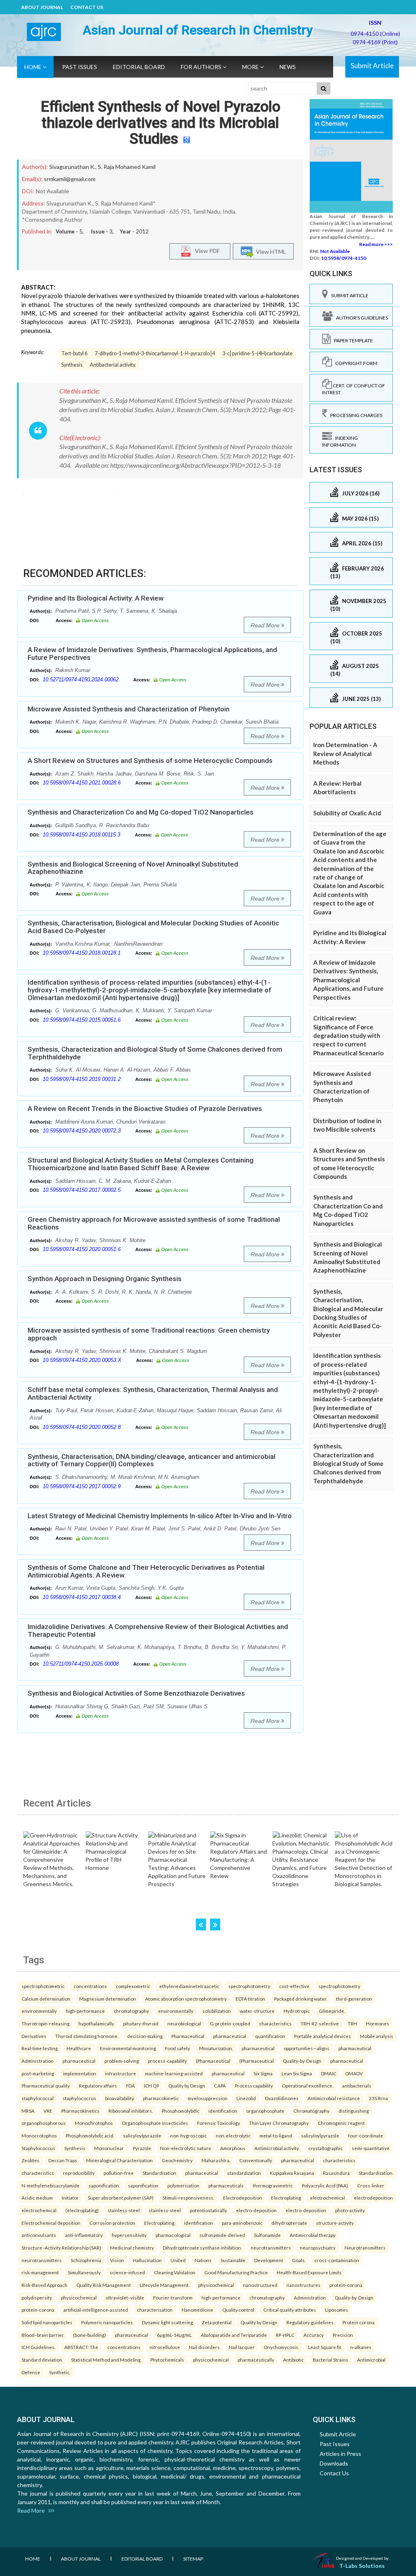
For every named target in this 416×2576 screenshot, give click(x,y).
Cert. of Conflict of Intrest (354, 389)
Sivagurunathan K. (72, 167)
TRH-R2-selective (320, 2023)
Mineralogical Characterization (119, 2160)
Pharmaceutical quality (46, 2085)
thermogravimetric (273, 2185)
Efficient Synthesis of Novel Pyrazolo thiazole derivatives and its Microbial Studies (160, 123)
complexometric (133, 1986)
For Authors (202, 67)
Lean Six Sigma (297, 2073)
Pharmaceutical (188, 2036)
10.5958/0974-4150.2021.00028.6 (82, 783)
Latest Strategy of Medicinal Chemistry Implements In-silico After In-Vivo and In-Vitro (160, 1516)
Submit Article (372, 66)
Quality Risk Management (104, 2285)
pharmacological (173, 2235)
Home (34, 67)
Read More (266, 625)
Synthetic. (60, 2372)
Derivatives (34, 2036)
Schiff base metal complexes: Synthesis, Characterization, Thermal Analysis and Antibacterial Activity (153, 1393)
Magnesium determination (108, 1999)
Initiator (70, 2198)
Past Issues (80, 67)
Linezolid (246, 2098)
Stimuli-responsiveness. (188, 2198)
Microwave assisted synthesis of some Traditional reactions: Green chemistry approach (149, 1334)
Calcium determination (46, 1999)
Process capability (254, 2085)
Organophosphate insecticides (155, 2123)
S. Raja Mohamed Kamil (127, 167)
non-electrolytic (233, 2135)
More (251, 67)
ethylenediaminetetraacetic (189, 1986)
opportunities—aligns (307, 2048)
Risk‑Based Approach (44, 2285)
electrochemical (327, 2198)
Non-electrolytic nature (186, 2148)
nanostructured (260, 2285)
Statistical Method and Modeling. (106, 2360)
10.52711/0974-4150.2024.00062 (81, 680)
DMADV (354, 2073)
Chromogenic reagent (341, 2123)
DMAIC (329, 2073)
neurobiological (184, 2023)
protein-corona (346, 2285)
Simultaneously (84, 2272)
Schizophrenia (86, 2260)
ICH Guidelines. (38, 2347)
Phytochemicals (167, 2360)
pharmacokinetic (161, 2098)
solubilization (217, 2011)
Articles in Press (340, 2454)
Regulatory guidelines (310, 2322)
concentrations (90, 1986)
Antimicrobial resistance (334, 2098)
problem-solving (122, 2061)
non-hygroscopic (188, 2135)
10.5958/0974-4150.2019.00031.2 (82, 1079)
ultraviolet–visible (125, 2297)
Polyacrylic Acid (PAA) (325, 2185)
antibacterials (357, 2085)
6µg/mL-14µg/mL (174, 2335)
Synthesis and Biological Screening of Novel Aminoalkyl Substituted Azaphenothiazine (133, 868)
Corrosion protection (112, 2223)
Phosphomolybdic (181, 2111)
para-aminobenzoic (242, 2223)
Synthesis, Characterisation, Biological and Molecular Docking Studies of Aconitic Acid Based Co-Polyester (153, 927)
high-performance (85, 2011)
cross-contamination (337, 2260)
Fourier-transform (173, 2297)
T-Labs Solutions (362, 2566)
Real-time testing (40, 2048)
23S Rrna (378, 2098)
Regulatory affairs (98, 2085)
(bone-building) (90, 2335)
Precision (343, 2335)
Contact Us (87, 7)
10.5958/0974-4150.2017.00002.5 (82, 1190)
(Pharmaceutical (213, 2061)
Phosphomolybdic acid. (90, 2135)
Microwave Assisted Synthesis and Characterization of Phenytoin (129, 709)
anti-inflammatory (84, 2235)
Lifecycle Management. (165, 2285)
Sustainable (233, 2260)
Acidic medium (37, 2198)
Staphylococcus (38, 2148)
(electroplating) (82, 2210)
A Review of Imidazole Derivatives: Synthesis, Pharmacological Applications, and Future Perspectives (152, 654)
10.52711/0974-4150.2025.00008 (81, 1664)
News (288, 67)
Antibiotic (294, 2360)
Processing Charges (355, 415)
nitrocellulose (165, 2347)
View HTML (270, 252)
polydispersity (37, 2297)
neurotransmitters (271, 2248)
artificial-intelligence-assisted (96, 2310)
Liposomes (337, 2310)
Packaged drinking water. (301, 1999)
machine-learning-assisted (174, 2073)
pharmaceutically (256, 2360)
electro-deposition (256, 2210)
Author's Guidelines (360, 318)
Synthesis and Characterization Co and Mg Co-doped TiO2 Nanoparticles (141, 812)
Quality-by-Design (302, 2061)
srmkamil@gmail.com (70, 179)
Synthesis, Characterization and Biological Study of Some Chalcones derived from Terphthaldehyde (155, 1053)
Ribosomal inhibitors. (131, 2111)
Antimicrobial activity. (277, 2148)
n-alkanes (361, 2347)
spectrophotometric (43, 1986)
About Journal (42, 7)
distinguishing (354, 2111)
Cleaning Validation (175, 2272)
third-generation (354, 1999)
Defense (31, 2372)
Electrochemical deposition (51, 2223)
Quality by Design (187, 2085)
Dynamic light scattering (167, 2322)
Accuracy (314, 2335)
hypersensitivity (129, 2235)
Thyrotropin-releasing (45, 2023)
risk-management (40, 2272)
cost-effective (294, 1986)
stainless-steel (124, 2210)
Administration (38, 2061)
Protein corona (359, 2322)
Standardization (159, 2173)
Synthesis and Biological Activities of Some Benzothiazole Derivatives (136, 1693)
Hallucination (147, 2260)
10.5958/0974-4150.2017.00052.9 (82, 1486)
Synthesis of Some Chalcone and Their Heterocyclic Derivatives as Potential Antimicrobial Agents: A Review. (146, 1571)
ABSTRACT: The (81, 2347)
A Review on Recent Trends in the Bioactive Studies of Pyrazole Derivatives (145, 1109)
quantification (270, 2036)
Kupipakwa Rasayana (292, 2173)
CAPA (220, 2085)
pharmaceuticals (226, 2185)
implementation (80, 2073)
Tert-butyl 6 (74, 353)
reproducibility (79, 2173)
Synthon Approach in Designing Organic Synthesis (105, 1279)
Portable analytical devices (323, 2036)
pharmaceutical (230, 2036)
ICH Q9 (152, 2085)
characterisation (155, 2310)
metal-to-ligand (276, 2135)
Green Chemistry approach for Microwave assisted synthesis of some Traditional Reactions (154, 1223)
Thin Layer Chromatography (279, 2123)
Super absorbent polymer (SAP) (121, 2198)
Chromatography (311, 2111)
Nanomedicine (197, 2310)
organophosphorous (44, 2123)
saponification (104, 2185)
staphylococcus (79, 2098)
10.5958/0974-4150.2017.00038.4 (82, 1597)
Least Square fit (325, 2347)
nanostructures (303, 2285)
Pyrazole (142, 2148)
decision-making (145, 2036)
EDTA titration (250, 1999)
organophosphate (265, 2111)
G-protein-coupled (230, 2023)
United (178, 2260)
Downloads (334, 2463)
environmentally (39, 2011)
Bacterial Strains (330, 2360)
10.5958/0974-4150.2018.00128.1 (82, 953)
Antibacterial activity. (113, 365)
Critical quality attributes (290, 2310)
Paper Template (352, 340)
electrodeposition (373, 2198)
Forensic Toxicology (219, 2123)
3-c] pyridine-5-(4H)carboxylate (257, 353)
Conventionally (256, 2160)
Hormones (378, 2023)
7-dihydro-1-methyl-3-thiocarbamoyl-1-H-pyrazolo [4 (155, 353)
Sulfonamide (267, 2235)
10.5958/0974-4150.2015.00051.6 (82, 1020)
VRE (48, 2111)
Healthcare (79, 2048)
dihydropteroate (289, 2223)
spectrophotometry (249, 1986)
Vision (117, 2260)
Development (269, 2260)
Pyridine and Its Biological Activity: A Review (96, 598)
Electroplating (286, 2198)
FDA (130, 2085)
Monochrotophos (94, 2123)
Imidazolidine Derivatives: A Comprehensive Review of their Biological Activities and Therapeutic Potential (158, 1631)
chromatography (131, 2011)
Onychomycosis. (281, 2347)
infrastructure (121, 2073)
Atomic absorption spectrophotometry (186, 1999)
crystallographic (326, 2148)
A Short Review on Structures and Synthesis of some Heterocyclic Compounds (150, 761)
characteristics (275, 2023)
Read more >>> (376, 244)
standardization (244, 2173)
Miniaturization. (216, 2048)
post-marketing (38, 2073)
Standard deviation (42, 2360)
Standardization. (376, 2173)
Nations (203, 2260)
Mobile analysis (377, 2036)
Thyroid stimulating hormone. (87, 2036)
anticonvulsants (39, 2235)
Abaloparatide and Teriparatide (234, 2335)
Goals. (299, 2260)
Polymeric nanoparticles (107, 2322)
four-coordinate (366, 2135)
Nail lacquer (242, 2347)
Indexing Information (340, 441)
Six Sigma (263, 2073)
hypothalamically (96, 2023)
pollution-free (119, 2173)
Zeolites (30, 2160)
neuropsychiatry (318, 2248)
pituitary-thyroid (141, 2023)
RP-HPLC (285, 2335)
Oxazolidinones (282, 2098)
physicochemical (216, 2285)
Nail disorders (204, 2347)
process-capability (167, 2061)
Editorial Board (139, 67)
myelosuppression (208, 2098)
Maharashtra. (216, 2160)
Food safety (178, 2048)
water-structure (257, 2011)
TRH (352, 2023)
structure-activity (335, 2223)
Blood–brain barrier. (43, 2335)
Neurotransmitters (365, 2248)
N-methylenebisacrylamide (51, 2185)
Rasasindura (336, 2173)
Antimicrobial (371, 2360)
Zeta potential (217, 2322)
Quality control (238, 2310)
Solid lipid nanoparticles (47, 2322)
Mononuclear (109, 2148)
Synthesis (72, 365)
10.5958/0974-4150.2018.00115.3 (81, 835)
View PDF (206, 251)
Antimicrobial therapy (313, 2235)
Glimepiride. (332, 2011)
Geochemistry (177, 2160)
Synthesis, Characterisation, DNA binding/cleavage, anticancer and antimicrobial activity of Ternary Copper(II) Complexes (152, 1460)
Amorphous (233, 2148)
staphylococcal (38, 2098)
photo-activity (350, 2210)
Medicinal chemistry (132, 2248)
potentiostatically (208, 2210)
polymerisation (183, 2185)
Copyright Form (355, 363)
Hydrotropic (297, 2011)
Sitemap (193, 2559)
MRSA (28, 2111)
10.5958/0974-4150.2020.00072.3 (82, 1131)
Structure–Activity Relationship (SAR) (61, 2248)
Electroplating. (160, 2223)
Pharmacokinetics (80, 2111)
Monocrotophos (39, 2135)
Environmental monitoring (128, 2048)
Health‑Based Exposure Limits (309, 2272)
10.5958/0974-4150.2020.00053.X (82, 1360)
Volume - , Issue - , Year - (102, 231)
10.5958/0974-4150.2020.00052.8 (82, 1427)
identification (223, 2111)
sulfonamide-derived (222, 2235)
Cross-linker (371, 2185)
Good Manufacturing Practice (236, 2272)
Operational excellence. (308, 2085)
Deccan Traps (63, 2160)
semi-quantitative (371, 2148)
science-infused (127, 2272)
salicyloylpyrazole (142, 2135)
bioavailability (120, 2098)
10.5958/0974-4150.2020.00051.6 (82, 1249)
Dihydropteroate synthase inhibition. (202, 2248)
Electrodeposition (243, 2198)
